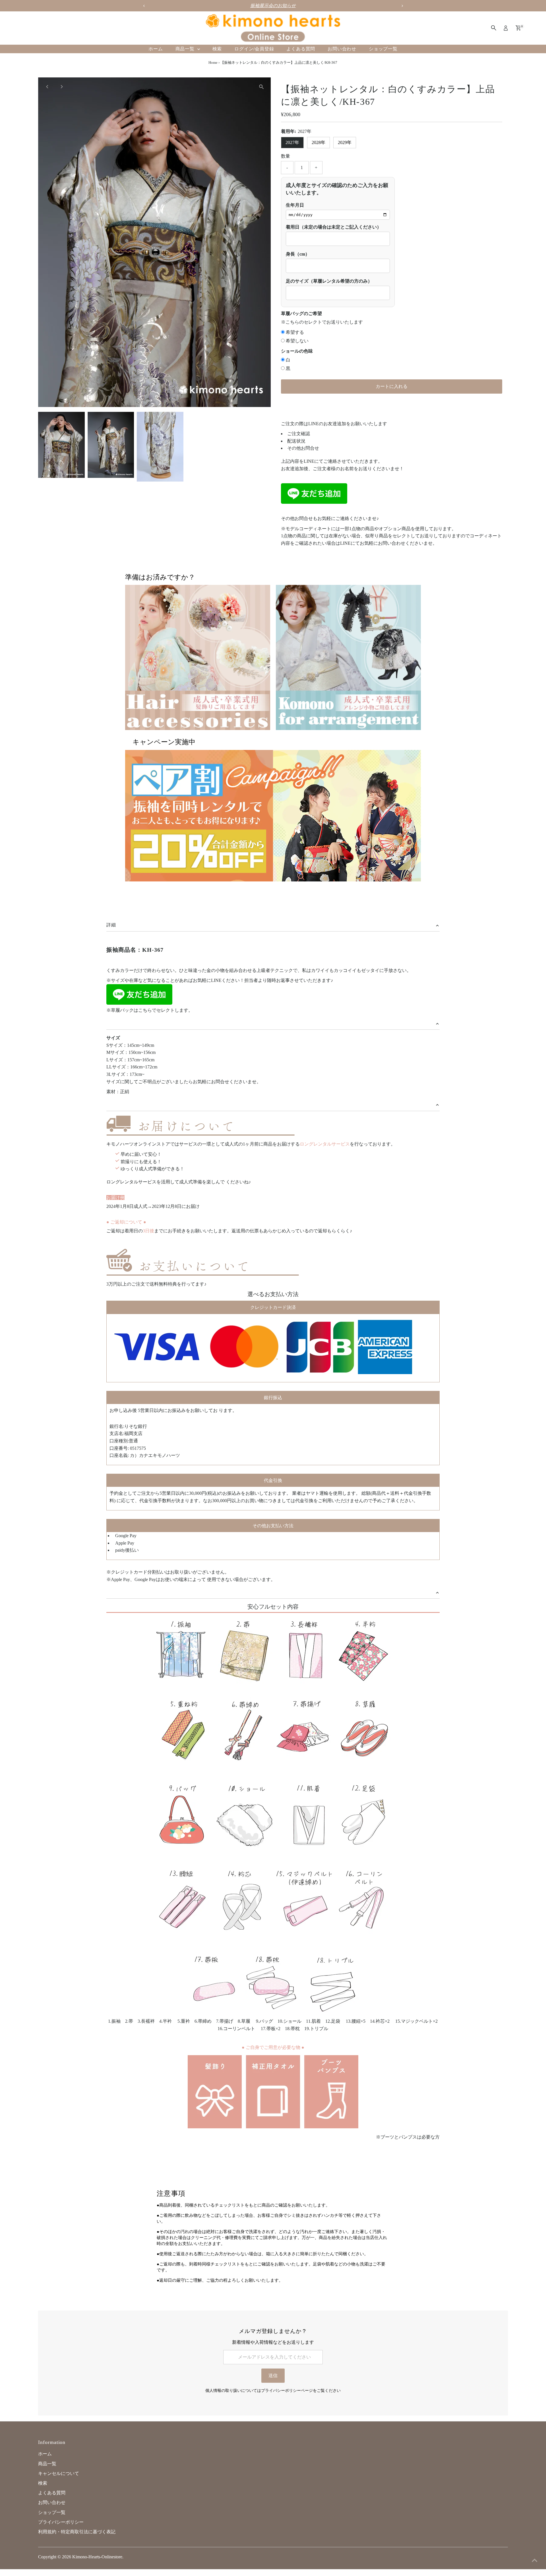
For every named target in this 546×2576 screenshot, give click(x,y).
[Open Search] (494, 28)
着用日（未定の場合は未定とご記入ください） (334, 227)
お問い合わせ (342, 49)
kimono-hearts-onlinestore (97, 2557)
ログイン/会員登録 (254, 49)
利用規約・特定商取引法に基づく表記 (77, 2532)
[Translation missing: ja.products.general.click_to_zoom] (261, 87)
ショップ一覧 (383, 49)
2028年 (318, 142)
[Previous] (47, 87)
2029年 (345, 142)
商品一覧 (186, 49)
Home (213, 62)
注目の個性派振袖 (273, 6)
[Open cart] (518, 28)
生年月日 (295, 205)
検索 (217, 49)
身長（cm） (298, 254)
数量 (286, 156)
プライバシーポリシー (61, 2522)
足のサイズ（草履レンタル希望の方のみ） (329, 281)
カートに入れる (392, 386)
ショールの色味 (297, 351)
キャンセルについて (59, 2473)
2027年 (292, 142)
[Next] (61, 87)
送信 (273, 2375)
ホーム (156, 49)
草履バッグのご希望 (301, 313)
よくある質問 (301, 49)
